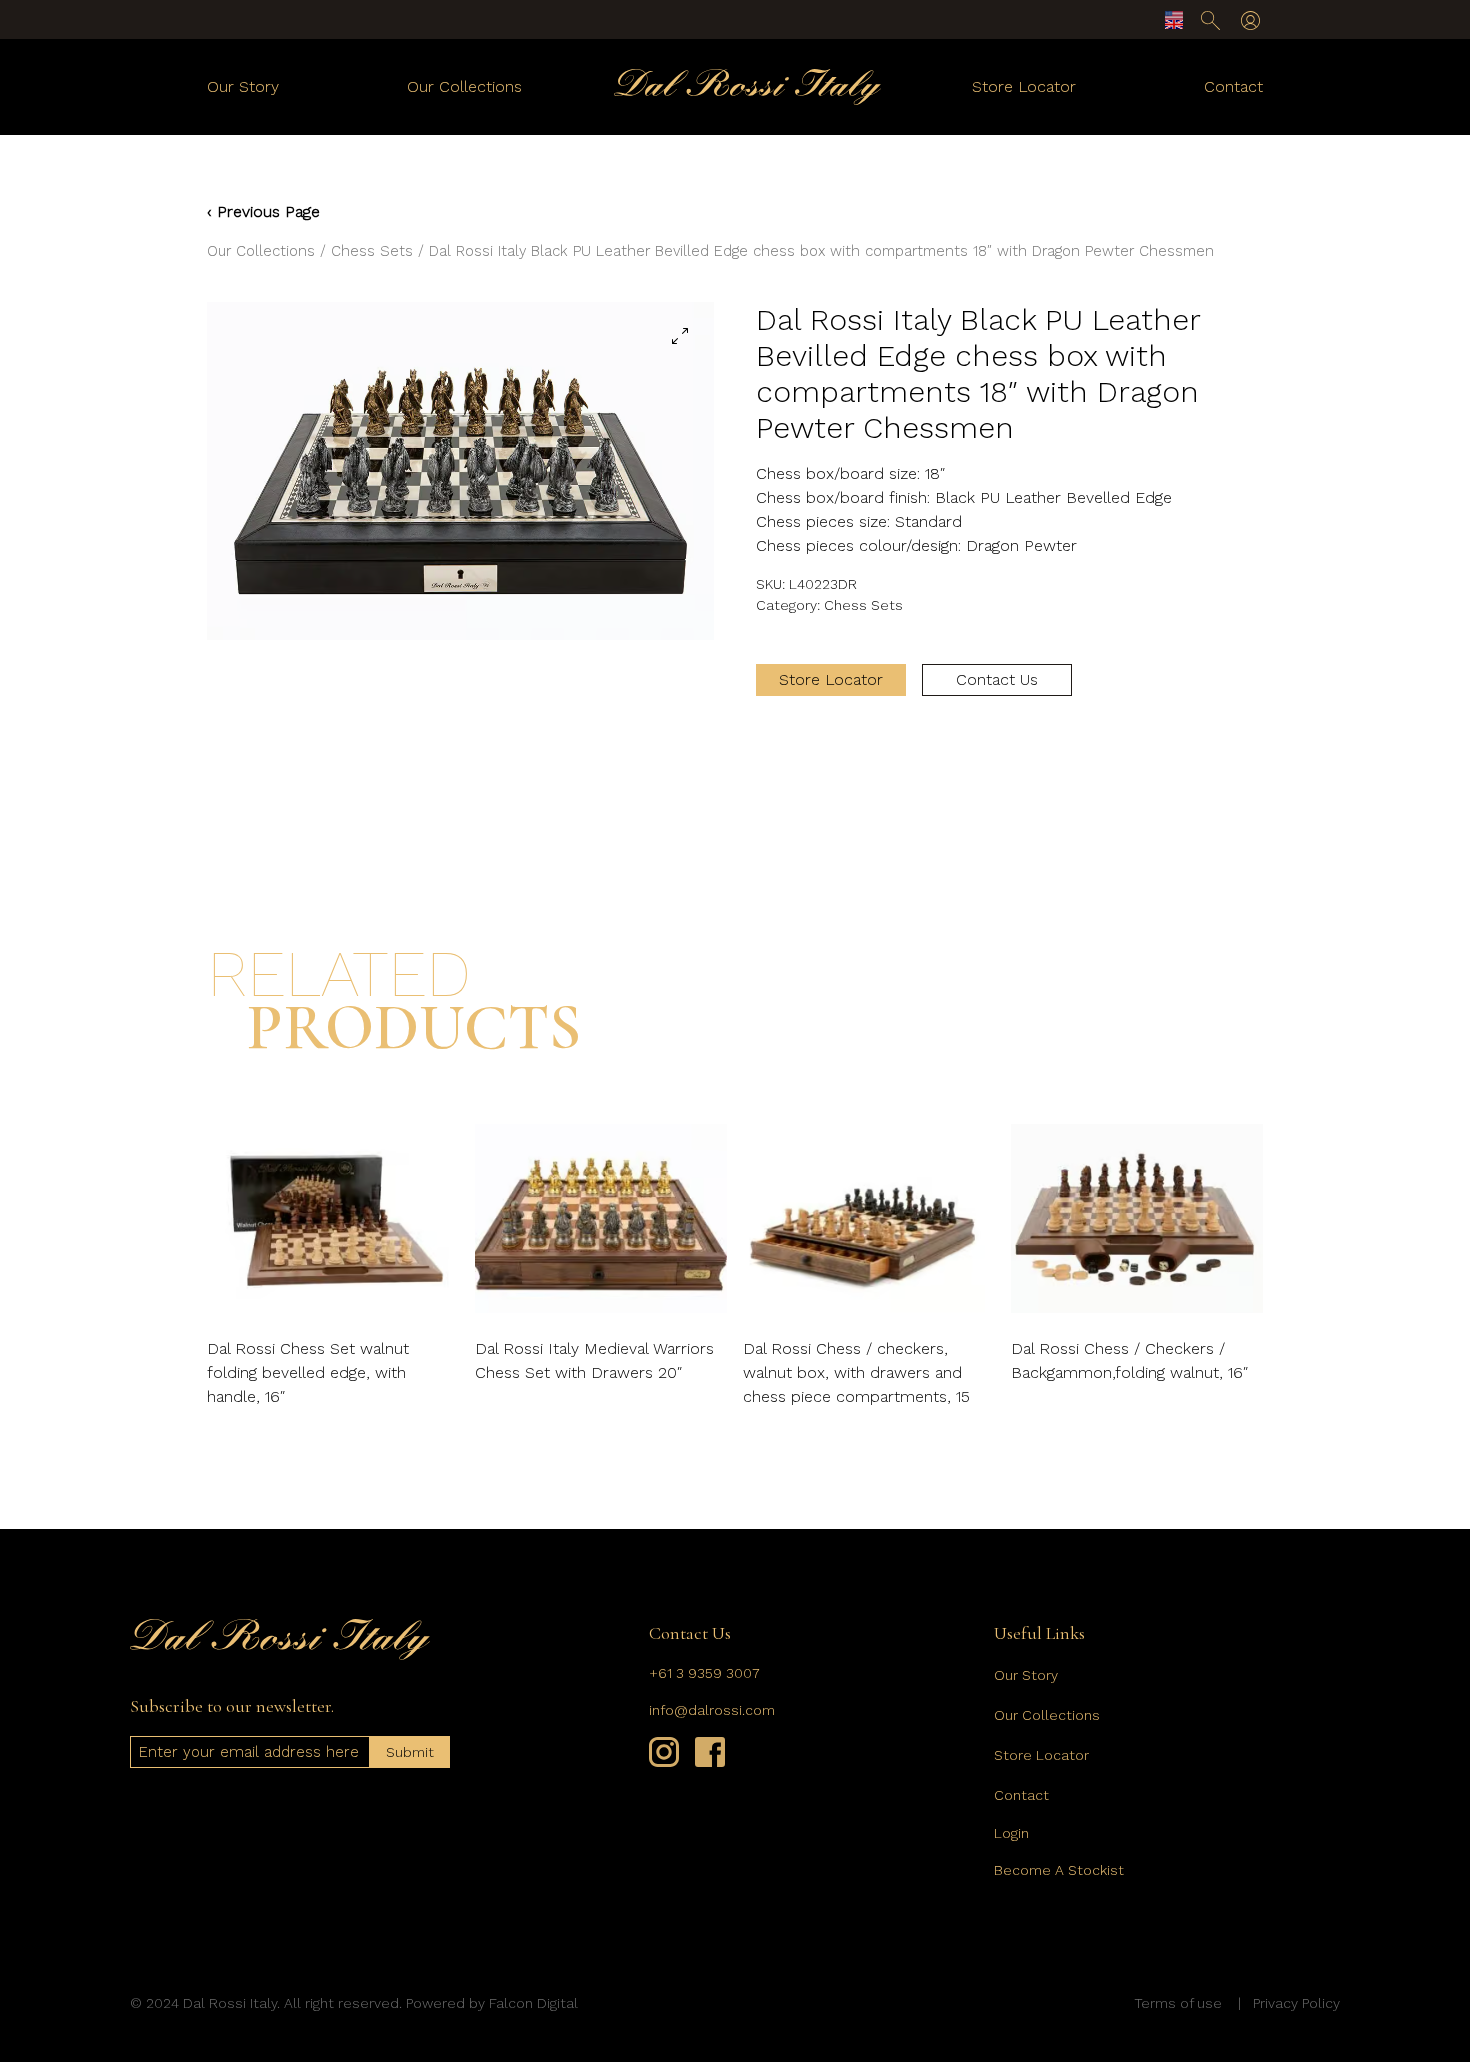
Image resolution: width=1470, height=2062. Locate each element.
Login (1011, 1833)
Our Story (243, 86)
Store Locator (1024, 86)
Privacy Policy (1296, 2003)
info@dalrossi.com (712, 1710)
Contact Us (997, 679)
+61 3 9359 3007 (704, 1673)
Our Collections (464, 86)
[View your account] (1250, 20)
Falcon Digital (533, 2003)
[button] (680, 336)
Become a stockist (1059, 1870)
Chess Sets (372, 251)
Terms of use (1178, 2003)
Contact (1233, 86)
